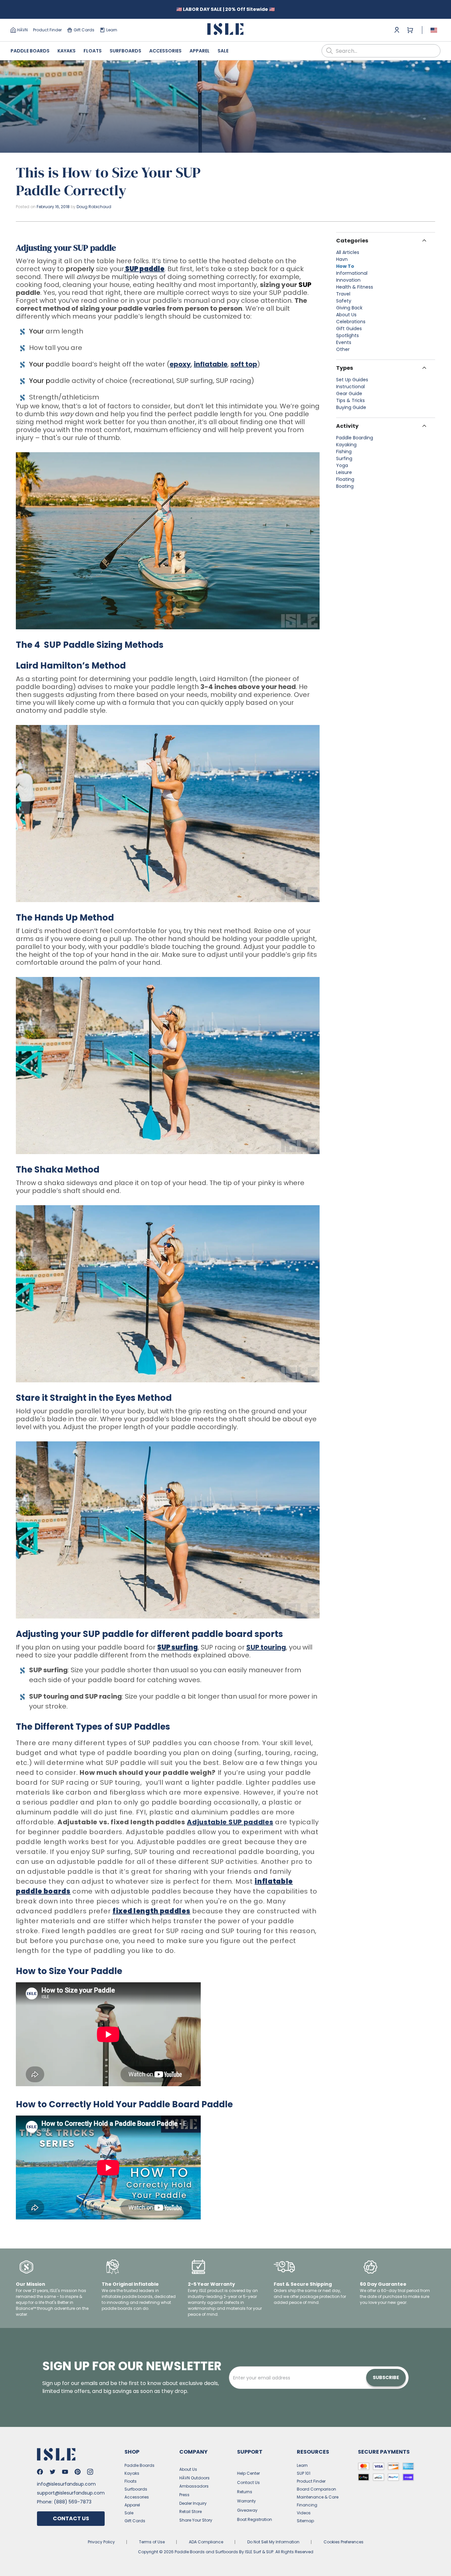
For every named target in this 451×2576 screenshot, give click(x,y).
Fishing (344, 452)
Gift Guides (349, 329)
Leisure (344, 472)
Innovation (348, 280)
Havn (342, 259)
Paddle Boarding (355, 438)
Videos (304, 2513)
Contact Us (71, 2518)
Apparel (200, 51)
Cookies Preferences (344, 2542)
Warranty (246, 2501)
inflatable (211, 364)
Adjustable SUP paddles (230, 1822)
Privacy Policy (101, 2542)
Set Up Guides (352, 380)
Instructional (350, 387)
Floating (345, 479)
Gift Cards (84, 30)
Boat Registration (255, 2519)
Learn (112, 30)
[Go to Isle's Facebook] (40, 2472)
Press (184, 2495)
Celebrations (351, 322)
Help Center (248, 2473)
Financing (307, 2505)
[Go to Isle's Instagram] (90, 2472)
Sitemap (305, 2521)
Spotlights (347, 335)
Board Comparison (316, 2489)
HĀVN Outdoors (194, 2478)
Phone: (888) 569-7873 (64, 2502)
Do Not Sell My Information (273, 2542)
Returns (245, 2492)
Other (343, 349)
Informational (352, 273)
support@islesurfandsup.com (71, 2493)
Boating (345, 486)
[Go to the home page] (225, 30)
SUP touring (266, 1647)
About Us (346, 315)
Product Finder (47, 30)
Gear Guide (349, 393)
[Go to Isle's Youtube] (65, 2472)
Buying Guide (351, 407)
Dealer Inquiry (193, 2503)
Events (344, 342)
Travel (343, 294)
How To (345, 266)
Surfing (344, 458)
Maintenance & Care (318, 2497)
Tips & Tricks (350, 400)
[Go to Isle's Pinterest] (78, 2472)
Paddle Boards (30, 51)
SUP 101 (304, 2473)
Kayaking (346, 445)
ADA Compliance (206, 2542)
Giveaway (247, 2510)
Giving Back (349, 308)
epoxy (180, 364)
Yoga (342, 465)
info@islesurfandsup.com (66, 2484)
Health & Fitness (355, 287)
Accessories (165, 51)
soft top (244, 364)
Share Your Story (196, 2520)
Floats (93, 51)
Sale (223, 51)
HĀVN (22, 30)
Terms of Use (152, 2542)
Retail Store (191, 2512)
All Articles (348, 252)
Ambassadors (194, 2486)
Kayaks (67, 51)
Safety (344, 301)
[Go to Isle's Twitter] (52, 2472)
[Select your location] (434, 30)
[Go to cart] (410, 30)
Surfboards (125, 51)
